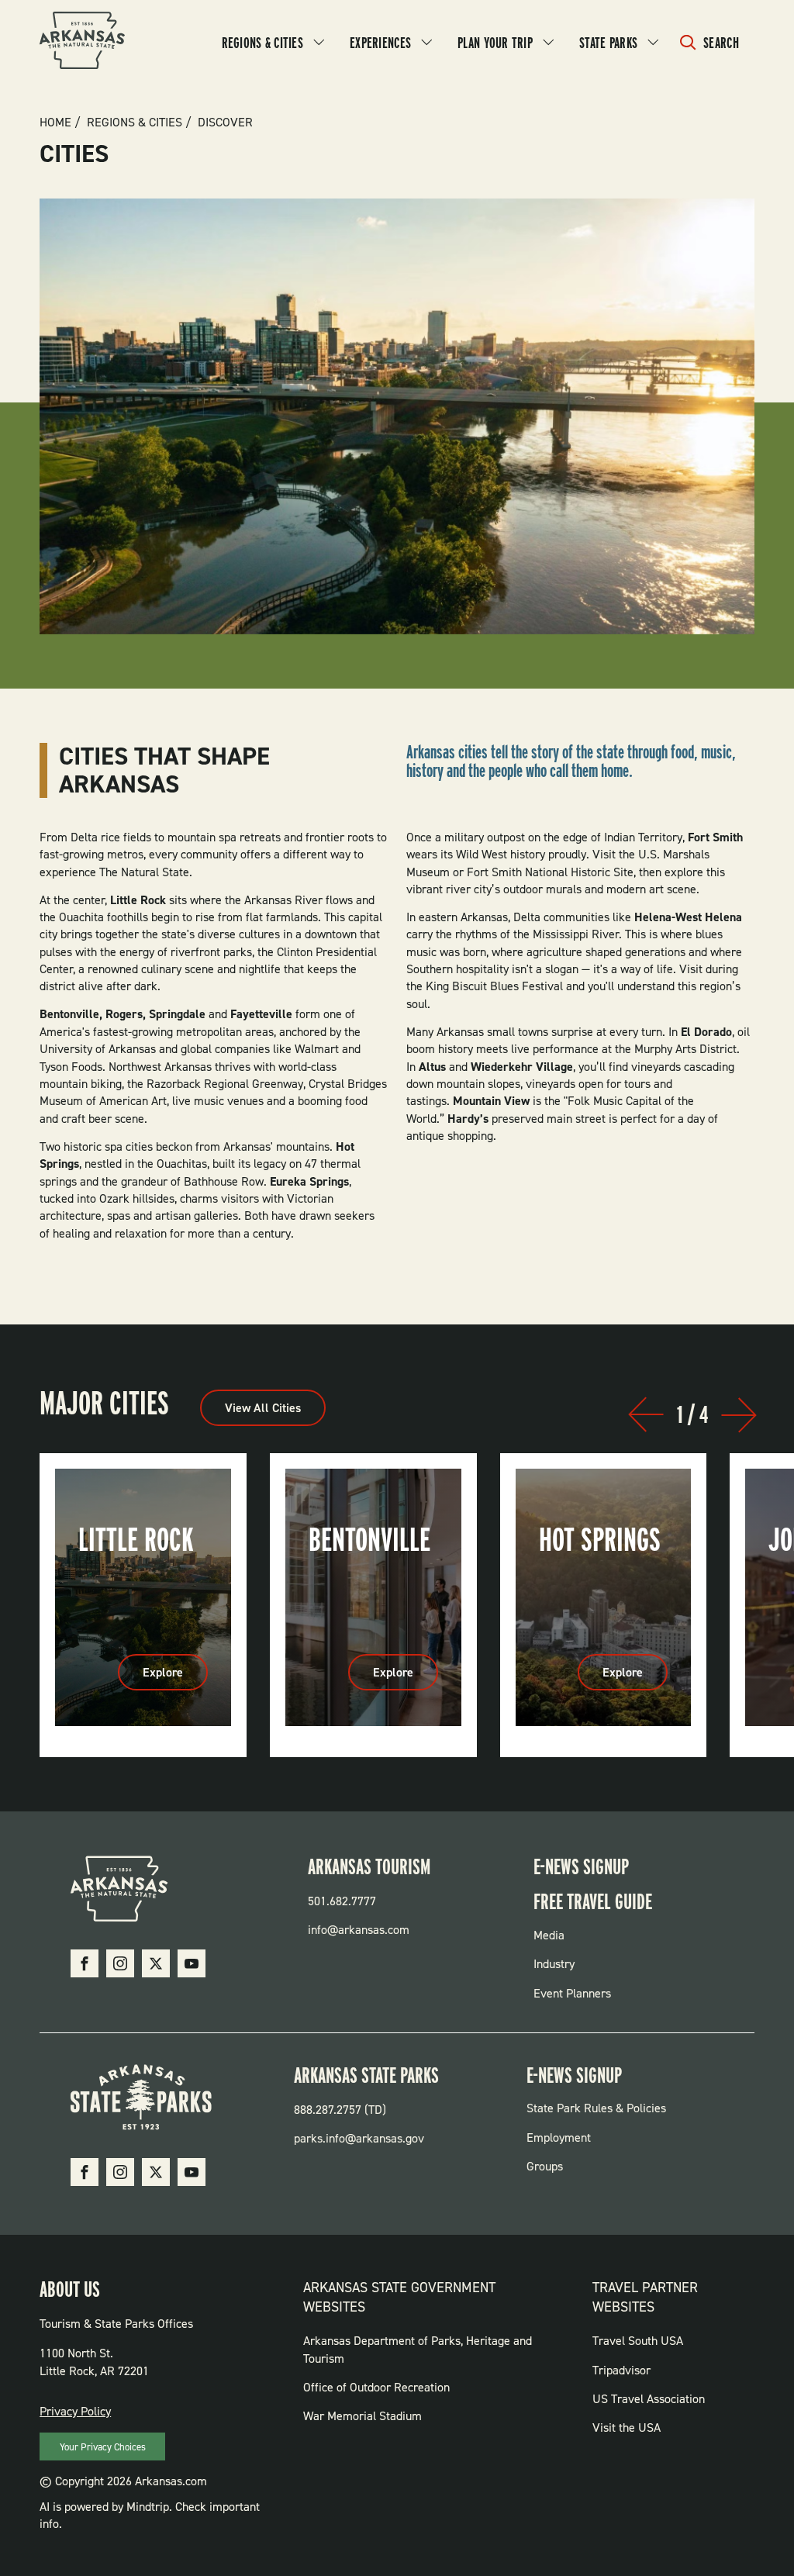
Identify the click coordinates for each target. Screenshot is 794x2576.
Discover (225, 123)
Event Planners (572, 1993)
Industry (554, 1964)
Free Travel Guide (593, 1901)
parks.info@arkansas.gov (359, 2138)
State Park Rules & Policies (596, 2108)
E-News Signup (581, 1866)
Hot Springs (600, 1539)
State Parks (608, 43)
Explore (175, 1677)
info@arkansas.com (359, 1930)
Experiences (380, 43)
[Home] (82, 43)
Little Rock (136, 1539)
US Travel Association (649, 2399)
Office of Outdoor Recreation (376, 2387)
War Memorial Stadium (362, 2416)
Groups (545, 2166)
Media (549, 1935)
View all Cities (263, 1408)
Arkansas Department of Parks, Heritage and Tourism (418, 2349)
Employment (559, 2137)
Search (721, 43)
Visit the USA (627, 2428)
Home (55, 123)
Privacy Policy (75, 2411)
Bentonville (369, 1539)
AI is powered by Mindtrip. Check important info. (150, 2515)
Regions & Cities (262, 43)
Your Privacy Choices (103, 2447)
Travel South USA (638, 2341)
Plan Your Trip (495, 43)
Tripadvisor (621, 2370)
